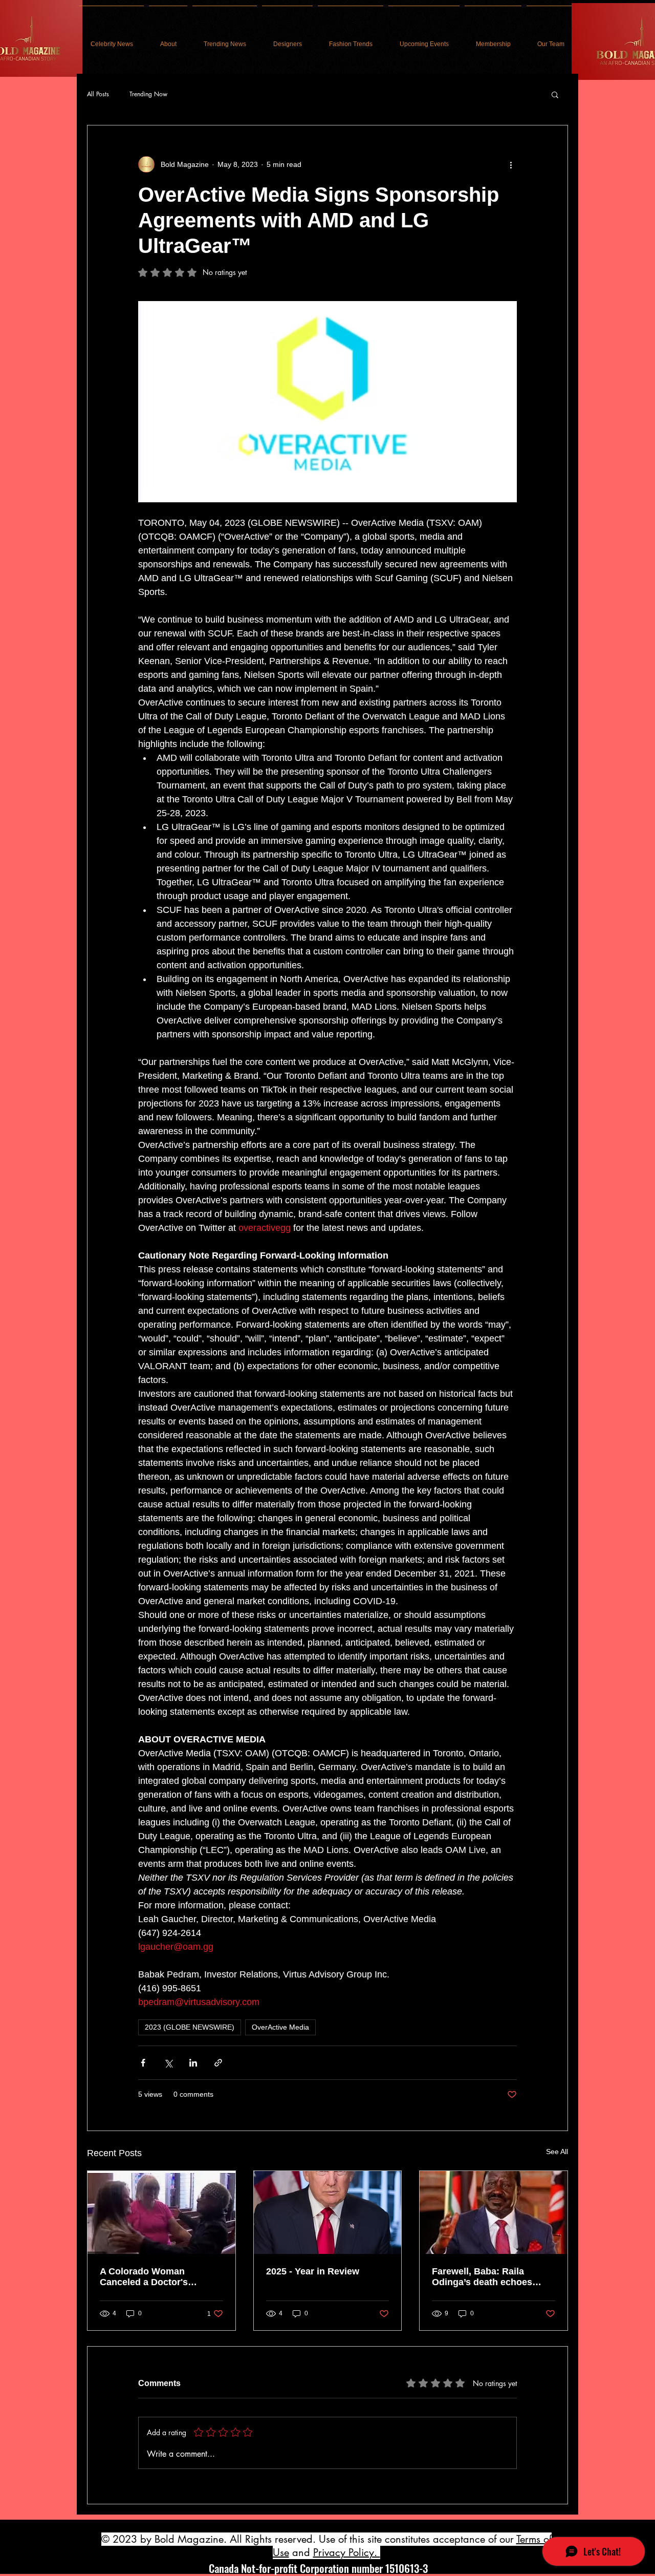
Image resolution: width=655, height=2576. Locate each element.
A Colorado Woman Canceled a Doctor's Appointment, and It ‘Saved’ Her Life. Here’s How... (160, 2277)
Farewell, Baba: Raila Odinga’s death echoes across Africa (482, 2277)
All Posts (98, 94)
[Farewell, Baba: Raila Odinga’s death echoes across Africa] (494, 2212)
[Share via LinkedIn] (193, 2063)
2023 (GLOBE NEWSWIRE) (190, 2027)
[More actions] (511, 164)
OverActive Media (280, 2027)
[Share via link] (218, 2063)
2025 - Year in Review (313, 2271)
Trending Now (148, 94)
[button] (555, 94)
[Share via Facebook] (143, 2063)
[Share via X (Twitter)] (168, 2063)
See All (557, 2152)
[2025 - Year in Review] (328, 2212)
